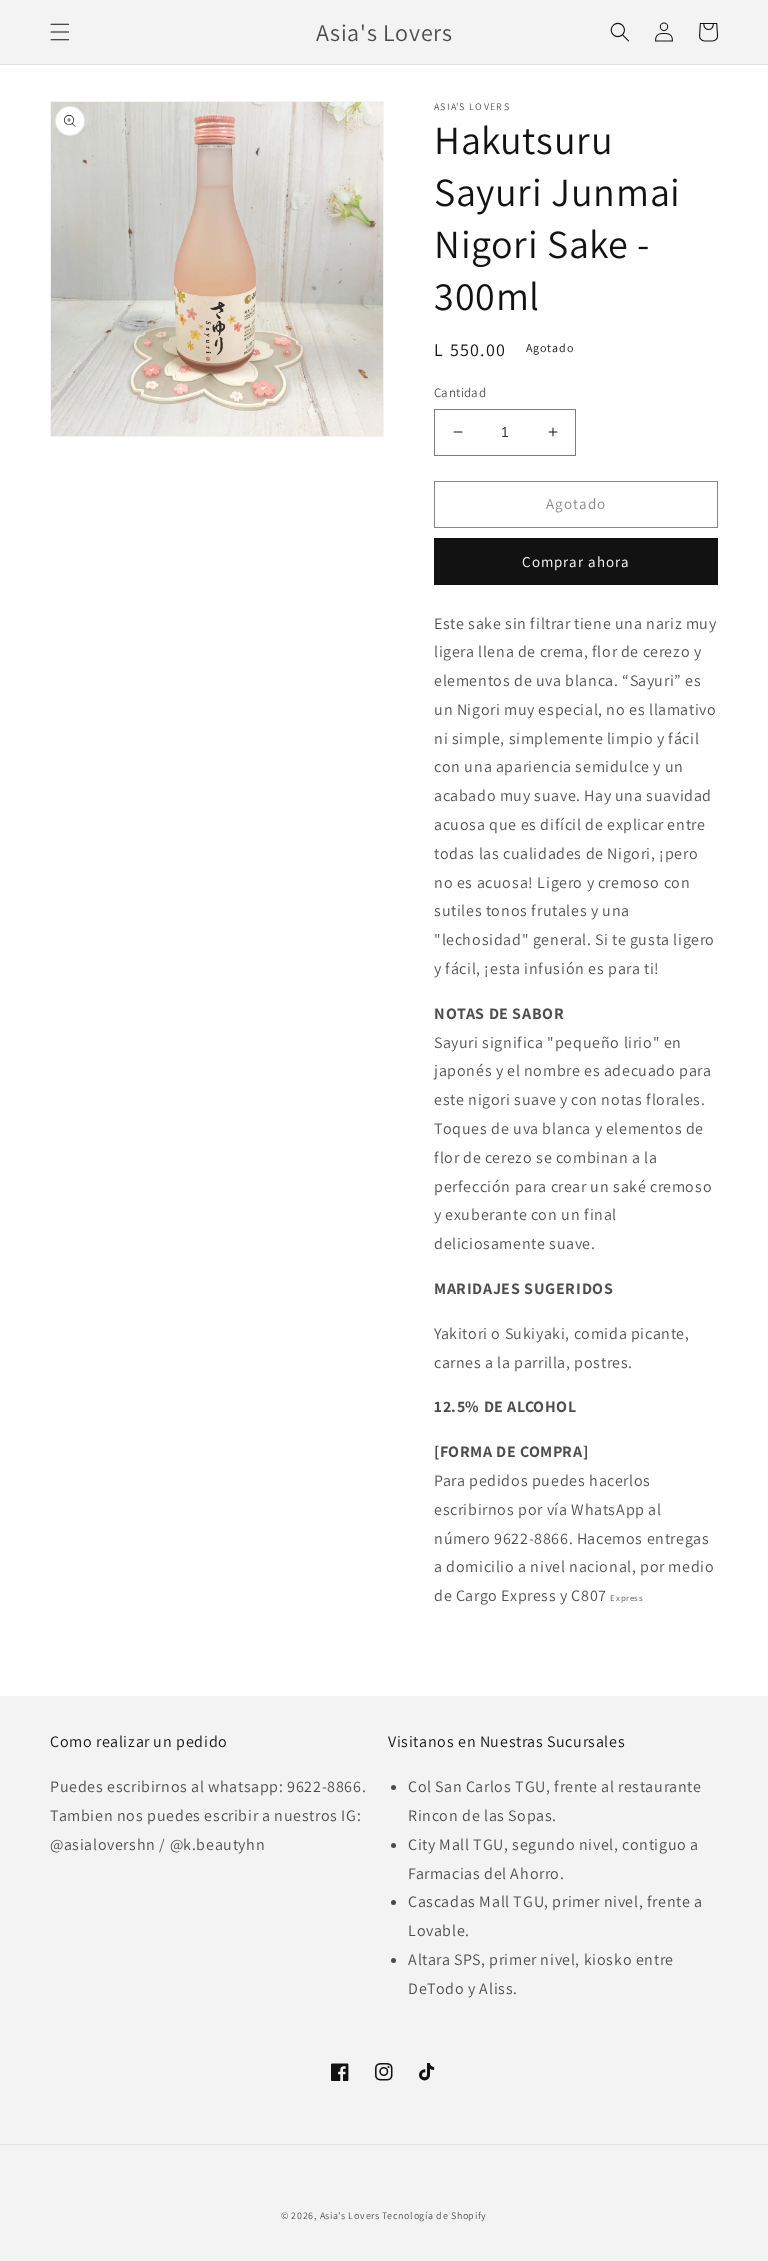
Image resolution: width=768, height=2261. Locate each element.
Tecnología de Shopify (434, 2215)
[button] (60, 32)
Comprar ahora (576, 561)
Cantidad (460, 392)
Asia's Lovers (350, 2215)
